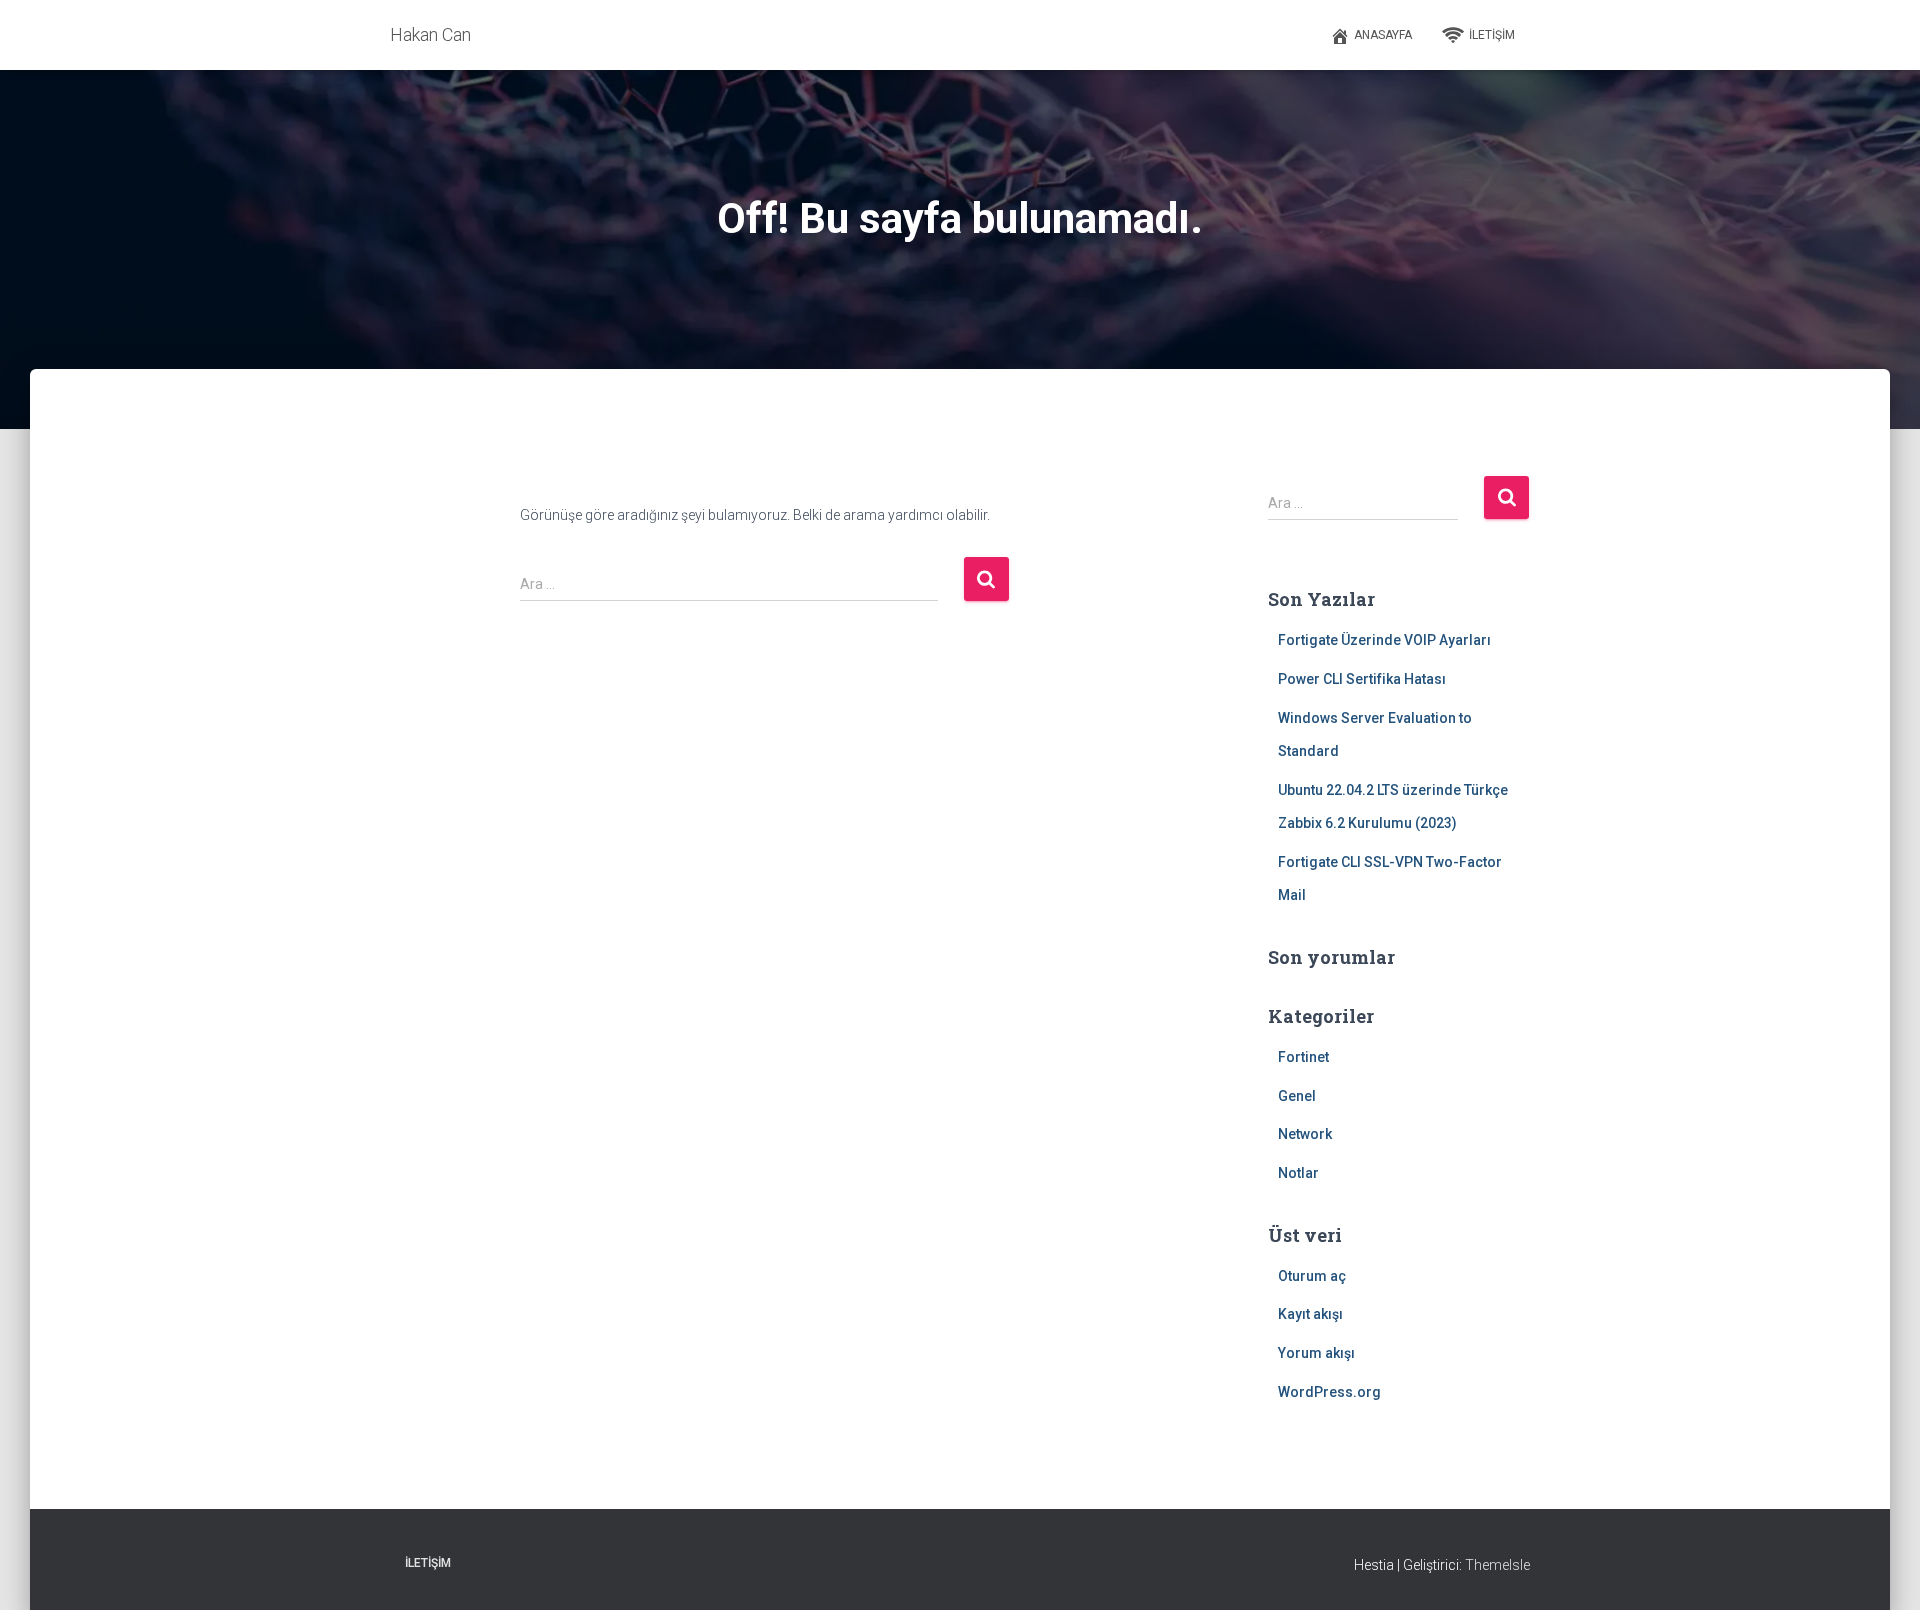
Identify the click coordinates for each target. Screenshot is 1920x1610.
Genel (1297, 1096)
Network (1305, 1134)
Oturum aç (1312, 1276)
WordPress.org (1329, 1392)
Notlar (1298, 1173)
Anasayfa (1383, 35)
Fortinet (1303, 1057)
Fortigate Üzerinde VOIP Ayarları (1384, 640)
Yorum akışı (1316, 1353)
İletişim (1492, 35)
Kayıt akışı (1310, 1314)
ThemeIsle (1497, 1565)
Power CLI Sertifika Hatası (1362, 679)
